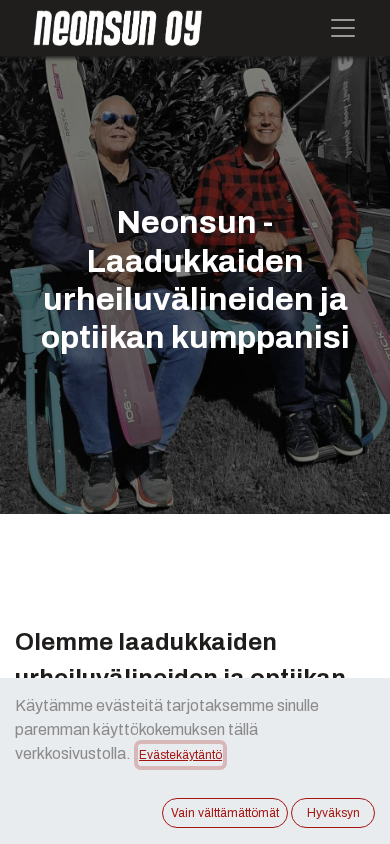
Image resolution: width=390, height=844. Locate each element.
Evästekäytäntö (180, 755)
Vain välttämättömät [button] (225, 813)
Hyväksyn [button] (333, 813)
